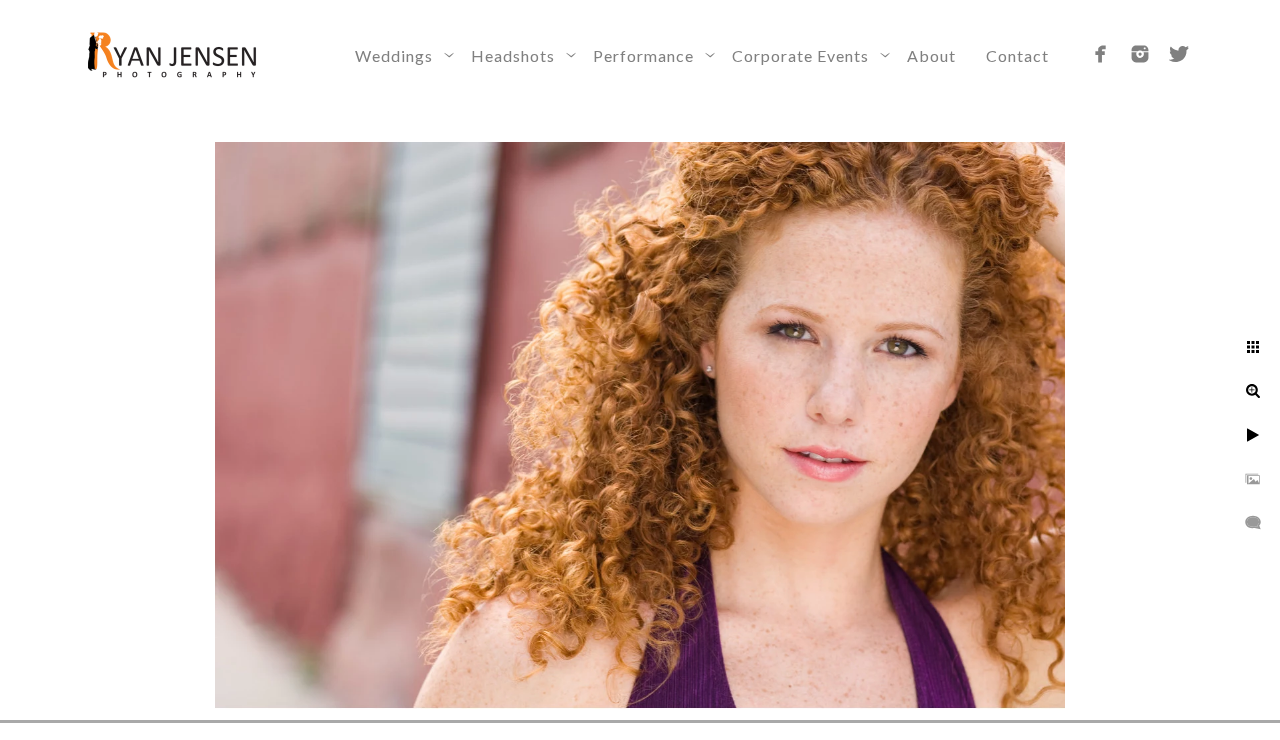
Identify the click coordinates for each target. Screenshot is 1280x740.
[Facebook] (1101, 54)
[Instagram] (1140, 54)
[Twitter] (1179, 54)
